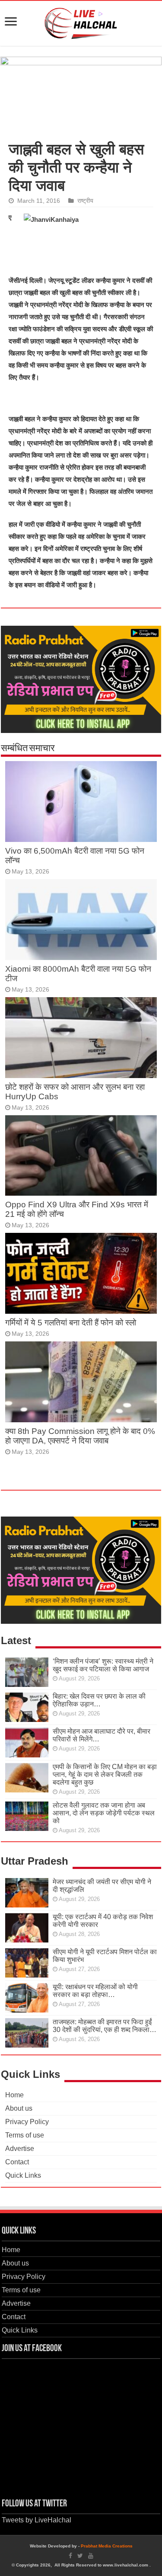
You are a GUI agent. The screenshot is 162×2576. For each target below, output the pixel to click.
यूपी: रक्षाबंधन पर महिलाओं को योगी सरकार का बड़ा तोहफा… (95, 1991)
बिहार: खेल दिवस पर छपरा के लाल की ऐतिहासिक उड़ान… (99, 1700)
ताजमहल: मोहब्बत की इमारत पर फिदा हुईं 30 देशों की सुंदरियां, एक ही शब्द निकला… (105, 2026)
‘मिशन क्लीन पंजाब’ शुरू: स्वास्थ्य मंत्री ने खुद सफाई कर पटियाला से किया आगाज (103, 1665)
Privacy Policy (27, 2122)
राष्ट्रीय (85, 201)
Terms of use (25, 2135)
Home (14, 2095)
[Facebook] (70, 2556)
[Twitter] (80, 2556)
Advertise (20, 2149)
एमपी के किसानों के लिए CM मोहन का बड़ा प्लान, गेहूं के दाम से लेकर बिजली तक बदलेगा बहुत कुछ (105, 1774)
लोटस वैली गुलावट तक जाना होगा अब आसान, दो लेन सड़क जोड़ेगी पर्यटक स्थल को (104, 1813)
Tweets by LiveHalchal (37, 2520)
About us (19, 2108)
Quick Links (23, 2175)
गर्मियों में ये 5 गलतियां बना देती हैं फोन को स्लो (71, 1323)
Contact (17, 2162)
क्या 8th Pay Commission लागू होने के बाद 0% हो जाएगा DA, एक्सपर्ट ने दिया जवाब (80, 1436)
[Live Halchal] (81, 22)
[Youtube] (91, 2556)
